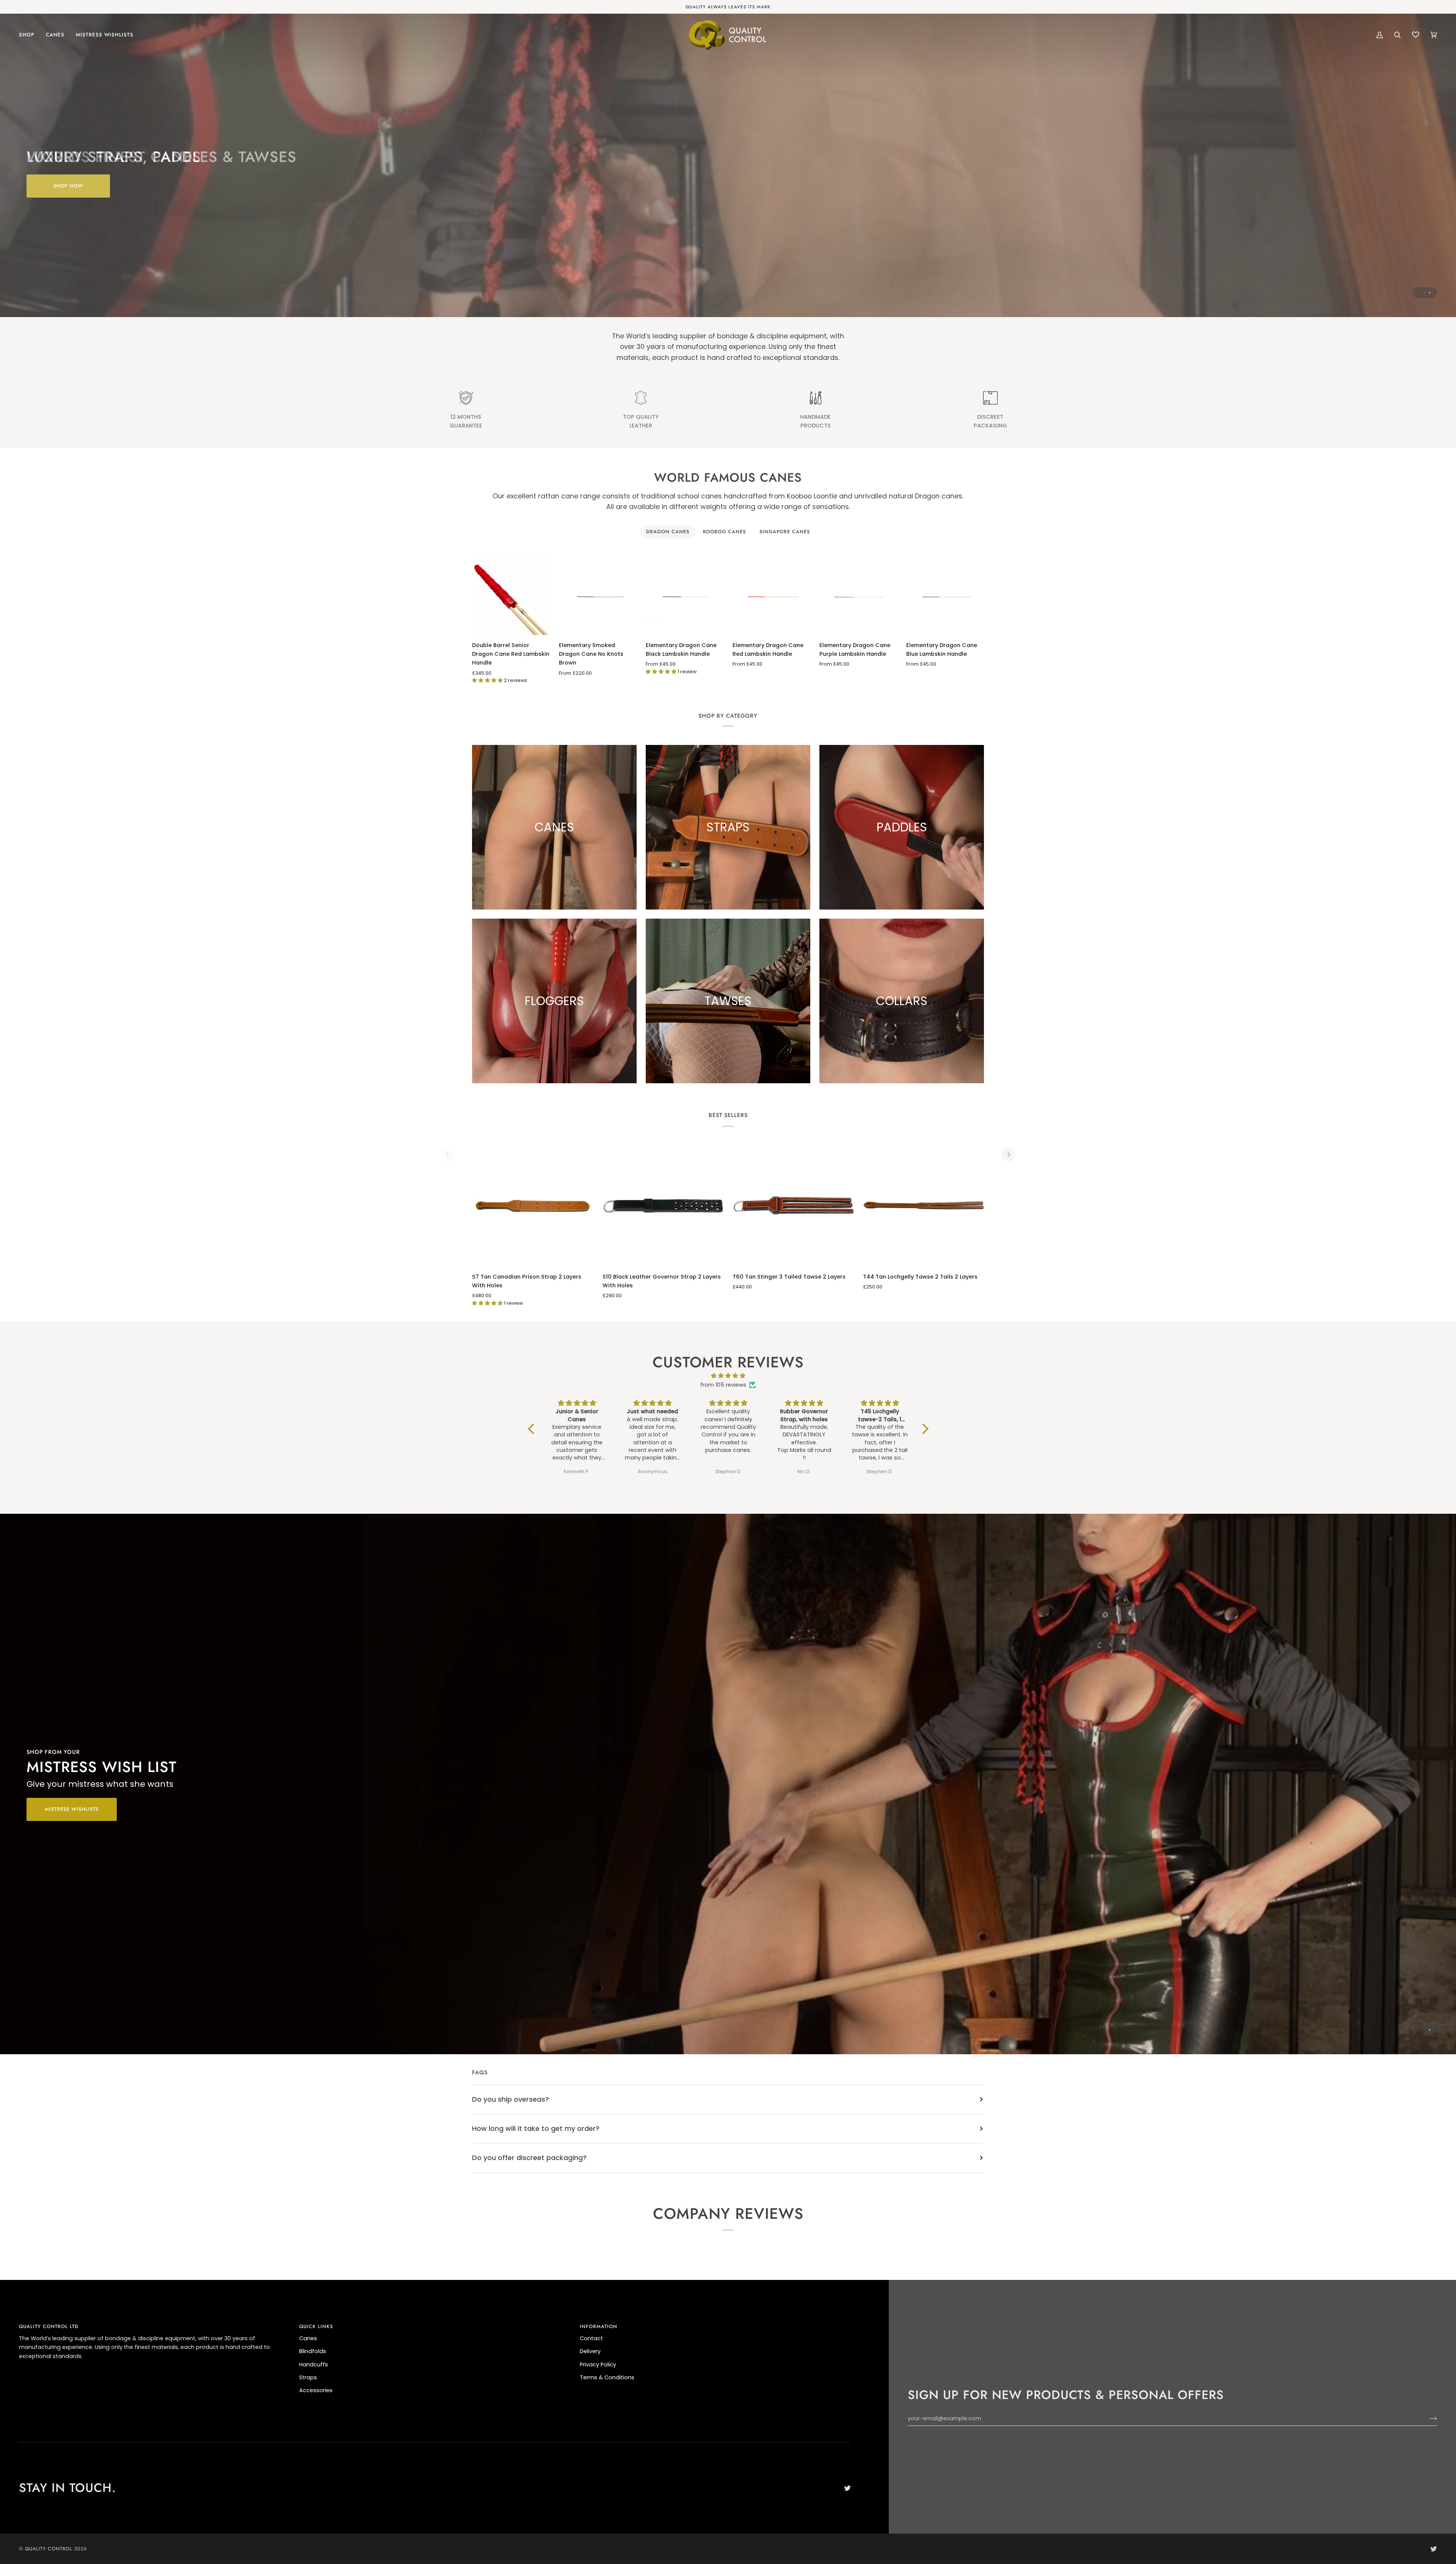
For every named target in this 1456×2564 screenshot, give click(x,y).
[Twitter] (847, 2488)
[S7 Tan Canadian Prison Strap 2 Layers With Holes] (533, 1206)
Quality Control (49, 2549)
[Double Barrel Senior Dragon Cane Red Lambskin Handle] (511, 596)
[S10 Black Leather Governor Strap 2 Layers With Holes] (663, 1206)
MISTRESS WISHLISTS (72, 1809)
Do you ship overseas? (511, 2099)
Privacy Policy (598, 2364)
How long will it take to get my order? (536, 2128)
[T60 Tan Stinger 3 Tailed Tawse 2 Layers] (793, 1206)
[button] (30, 35)
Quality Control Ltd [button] (49, 2326)
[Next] (1008, 1155)
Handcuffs (314, 2364)
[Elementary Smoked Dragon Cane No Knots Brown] (598, 596)
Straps (308, 2377)
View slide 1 (1420, 293)
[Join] (1427, 2419)
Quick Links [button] (316, 2326)
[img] (728, 1376)
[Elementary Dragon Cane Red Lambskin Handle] (771, 596)
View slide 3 (1430, 293)
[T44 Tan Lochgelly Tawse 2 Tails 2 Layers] (924, 1206)
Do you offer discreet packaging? (529, 2158)
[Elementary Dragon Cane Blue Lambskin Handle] (945, 596)
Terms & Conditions (607, 2377)
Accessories (316, 2390)
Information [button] (599, 2326)
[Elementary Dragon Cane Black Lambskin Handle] (685, 596)
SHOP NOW (68, 186)
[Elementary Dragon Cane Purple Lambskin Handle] (858, 596)
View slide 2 (1425, 293)
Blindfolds (313, 2351)
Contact (591, 2338)
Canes (308, 2338)
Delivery (590, 2351)
